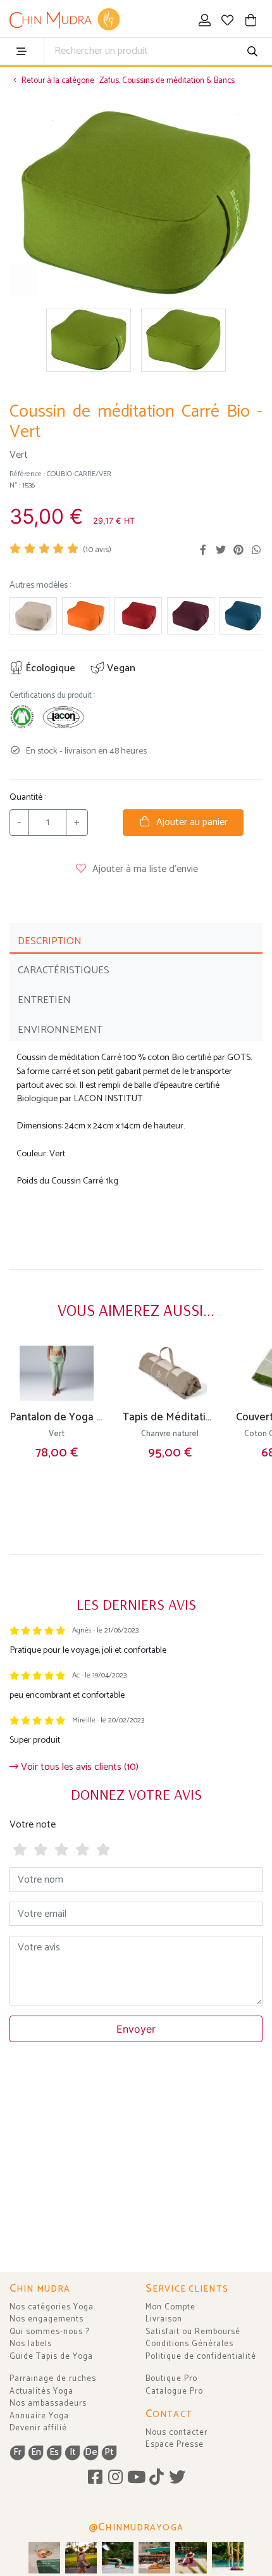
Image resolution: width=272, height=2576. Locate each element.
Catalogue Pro (174, 2391)
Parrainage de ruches (53, 2379)
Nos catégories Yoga (52, 2307)
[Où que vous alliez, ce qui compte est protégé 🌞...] (81, 2558)
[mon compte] (205, 22)
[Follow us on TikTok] (157, 2478)
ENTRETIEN (44, 1000)
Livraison (164, 2319)
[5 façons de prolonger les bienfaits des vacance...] (44, 2558)
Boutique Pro (171, 2379)
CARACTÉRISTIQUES (64, 970)
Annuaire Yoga (39, 2416)
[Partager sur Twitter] (221, 550)
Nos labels (31, 2344)
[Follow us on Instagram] (115, 2478)
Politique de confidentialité (201, 2357)
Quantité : (28, 798)
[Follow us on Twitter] (177, 2478)
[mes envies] (228, 22)
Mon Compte (170, 2307)
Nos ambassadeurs (48, 2403)
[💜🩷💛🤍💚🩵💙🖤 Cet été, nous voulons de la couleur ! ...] (228, 2558)
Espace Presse (175, 2445)
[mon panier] (251, 22)
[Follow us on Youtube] (136, 2478)
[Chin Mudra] (65, 20)
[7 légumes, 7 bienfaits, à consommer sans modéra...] (154, 2558)
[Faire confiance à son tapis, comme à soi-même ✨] (118, 2558)
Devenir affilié (38, 2428)
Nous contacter (176, 2433)
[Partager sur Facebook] (203, 550)
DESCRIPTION (50, 941)
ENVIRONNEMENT (60, 1030)
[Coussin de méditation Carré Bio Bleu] (243, 616)
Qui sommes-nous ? (50, 2332)
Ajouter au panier (189, 822)
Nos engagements (46, 2319)
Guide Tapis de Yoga (51, 2357)
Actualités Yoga (41, 2391)
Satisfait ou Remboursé (193, 2332)
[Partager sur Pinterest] (238, 550)
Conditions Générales (189, 2344)
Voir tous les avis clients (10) (78, 1767)
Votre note (33, 1825)
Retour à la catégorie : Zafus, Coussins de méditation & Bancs (127, 81)
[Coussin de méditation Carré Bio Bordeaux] (138, 616)
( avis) (97, 550)
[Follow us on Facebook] (95, 2478)
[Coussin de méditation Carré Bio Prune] (191, 616)
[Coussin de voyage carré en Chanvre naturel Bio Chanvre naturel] (33, 616)
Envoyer (136, 2029)
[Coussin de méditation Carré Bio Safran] (86, 616)
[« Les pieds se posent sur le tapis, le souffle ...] (191, 2558)
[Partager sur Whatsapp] (256, 550)
